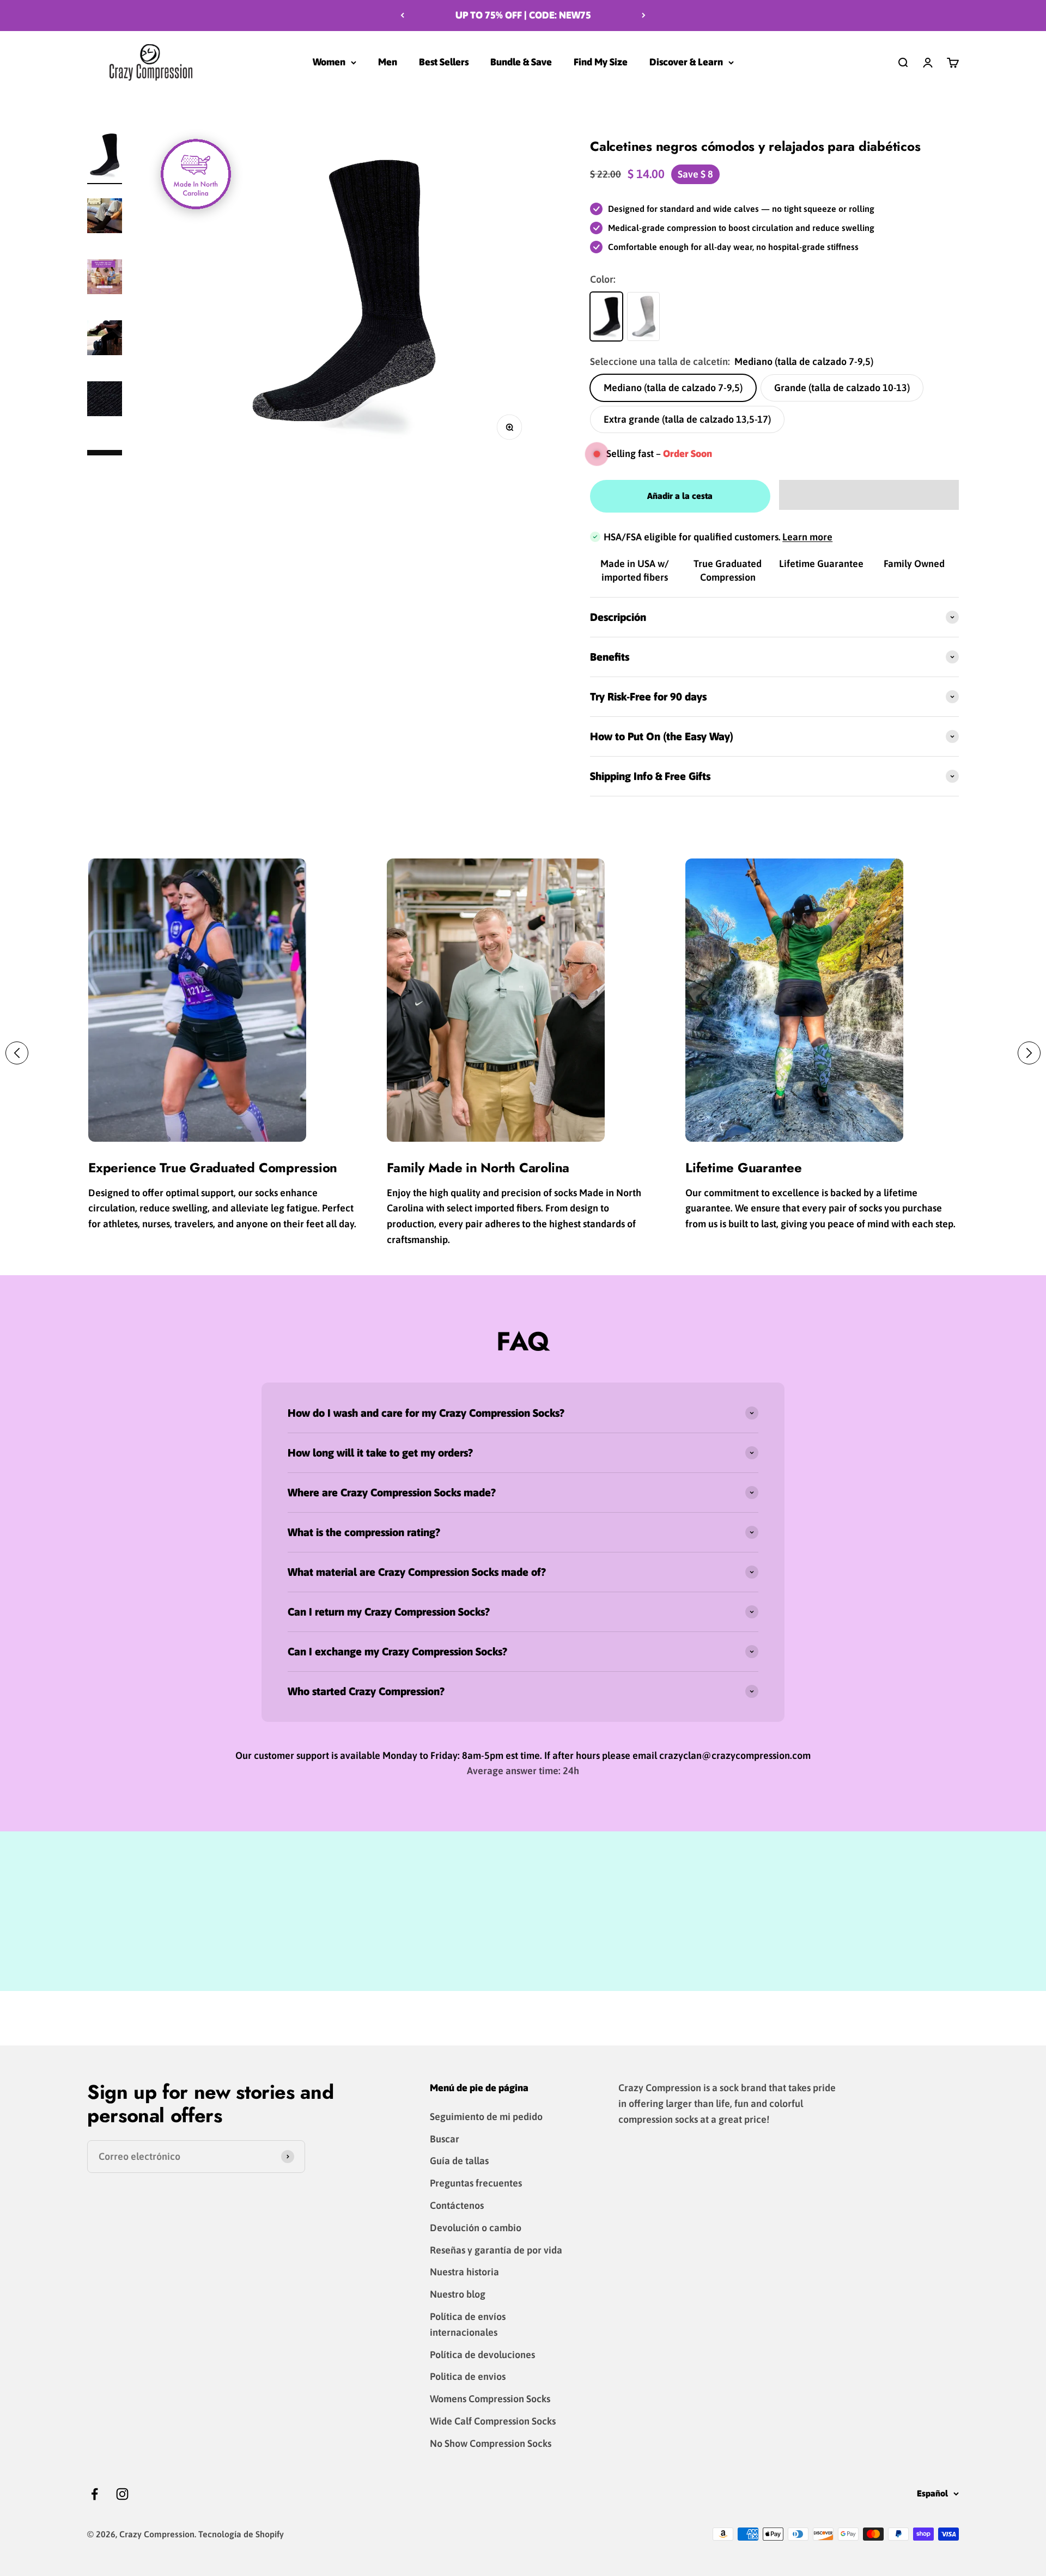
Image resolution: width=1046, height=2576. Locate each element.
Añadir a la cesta (680, 496)
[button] (869, 495)
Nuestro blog (458, 2294)
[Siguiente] (644, 16)
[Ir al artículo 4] (105, 400)
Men (388, 62)
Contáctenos (457, 2205)
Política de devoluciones (482, 2355)
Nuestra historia (464, 2272)
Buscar (445, 2139)
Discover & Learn (686, 62)
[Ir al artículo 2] (105, 217)
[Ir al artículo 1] (105, 156)
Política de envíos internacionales (468, 2324)
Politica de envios (468, 2376)
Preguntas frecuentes (476, 2183)
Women (329, 62)
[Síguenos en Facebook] (95, 2494)
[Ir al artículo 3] (105, 339)
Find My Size (601, 62)
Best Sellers (444, 62)
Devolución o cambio (476, 2228)
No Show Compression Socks (491, 2443)
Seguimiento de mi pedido (486, 2117)
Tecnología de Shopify (241, 2534)
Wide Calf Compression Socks (493, 2421)
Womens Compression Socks (490, 2399)
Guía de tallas (459, 2161)
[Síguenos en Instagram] (122, 2494)
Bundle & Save (521, 62)
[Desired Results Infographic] (105, 278)
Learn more (807, 537)
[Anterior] (402, 16)
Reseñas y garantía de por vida (496, 2250)
